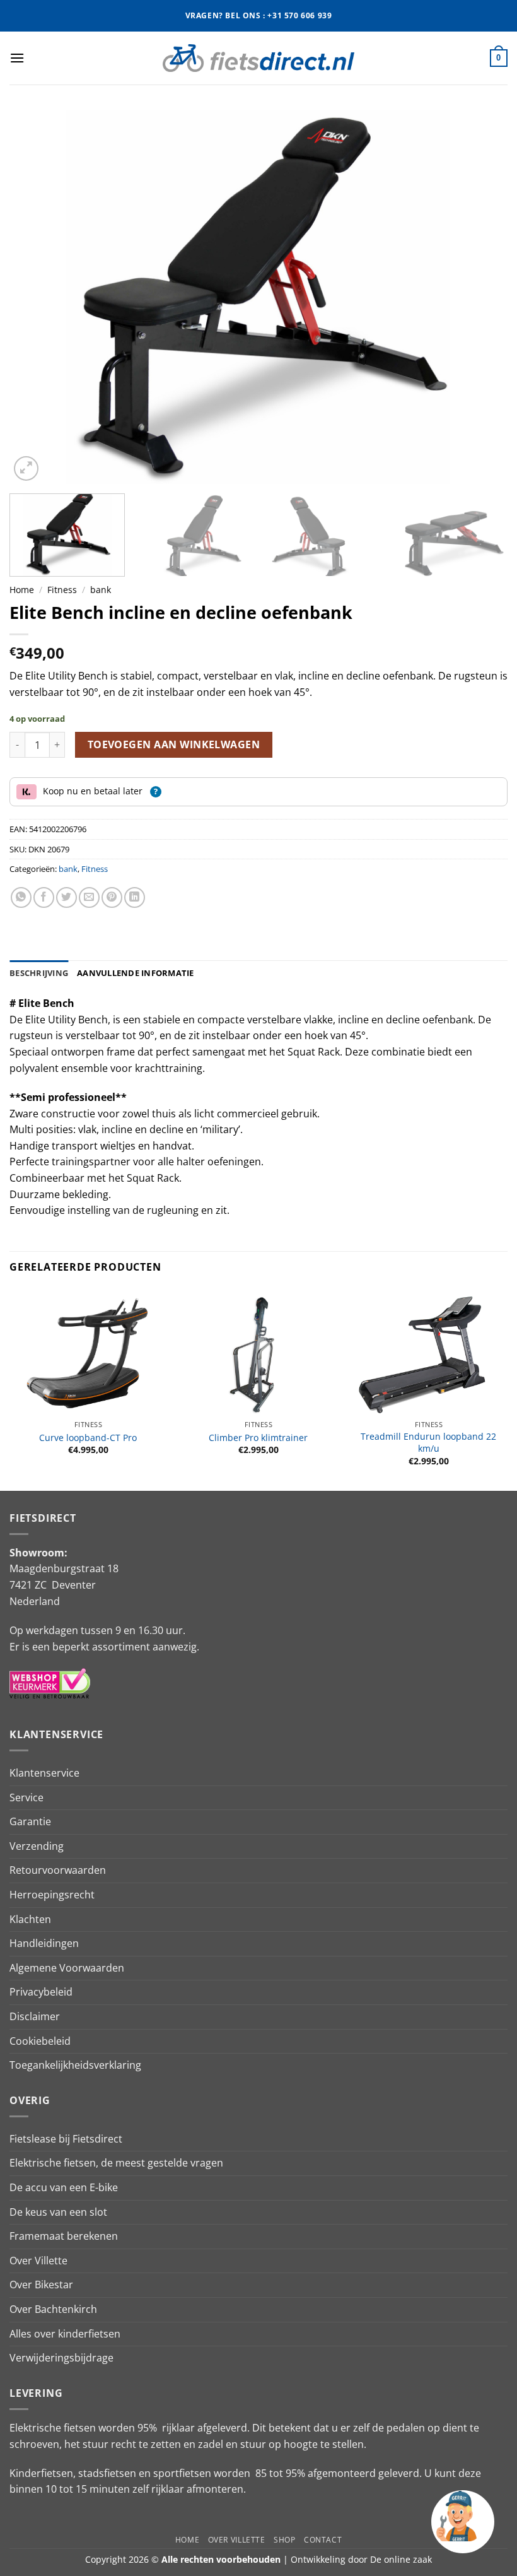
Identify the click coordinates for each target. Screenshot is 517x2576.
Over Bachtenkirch (53, 2309)
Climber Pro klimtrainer (258, 1438)
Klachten (30, 1919)
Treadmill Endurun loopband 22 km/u (428, 1443)
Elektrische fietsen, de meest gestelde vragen (116, 2163)
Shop (284, 2540)
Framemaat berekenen (64, 2236)
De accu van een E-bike (64, 2187)
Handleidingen (44, 1943)
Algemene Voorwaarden (67, 1968)
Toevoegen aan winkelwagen (174, 744)
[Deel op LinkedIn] (135, 897)
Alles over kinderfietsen (65, 2334)
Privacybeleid (41, 1992)
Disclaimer (35, 2016)
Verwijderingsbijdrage (61, 2358)
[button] (17, 58)
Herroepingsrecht (52, 1895)
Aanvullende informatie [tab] (136, 973)
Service (26, 1797)
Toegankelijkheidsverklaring (75, 2065)
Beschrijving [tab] (39, 973)
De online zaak (401, 2559)
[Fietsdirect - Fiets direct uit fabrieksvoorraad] (258, 58)
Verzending (37, 1846)
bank (101, 590)
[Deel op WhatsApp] (21, 897)
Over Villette (38, 2261)
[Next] (482, 297)
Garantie (30, 1821)
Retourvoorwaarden (58, 1870)
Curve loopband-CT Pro (88, 1438)
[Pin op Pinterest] (112, 897)
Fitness (62, 590)
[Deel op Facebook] (44, 897)
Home (22, 590)
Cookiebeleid (40, 2041)
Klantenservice (44, 1773)
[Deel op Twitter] (67, 897)
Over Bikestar (41, 2285)
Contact (323, 2540)
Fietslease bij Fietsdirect (66, 2139)
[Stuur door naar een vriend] (89, 897)
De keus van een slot (58, 2212)
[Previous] (35, 297)
